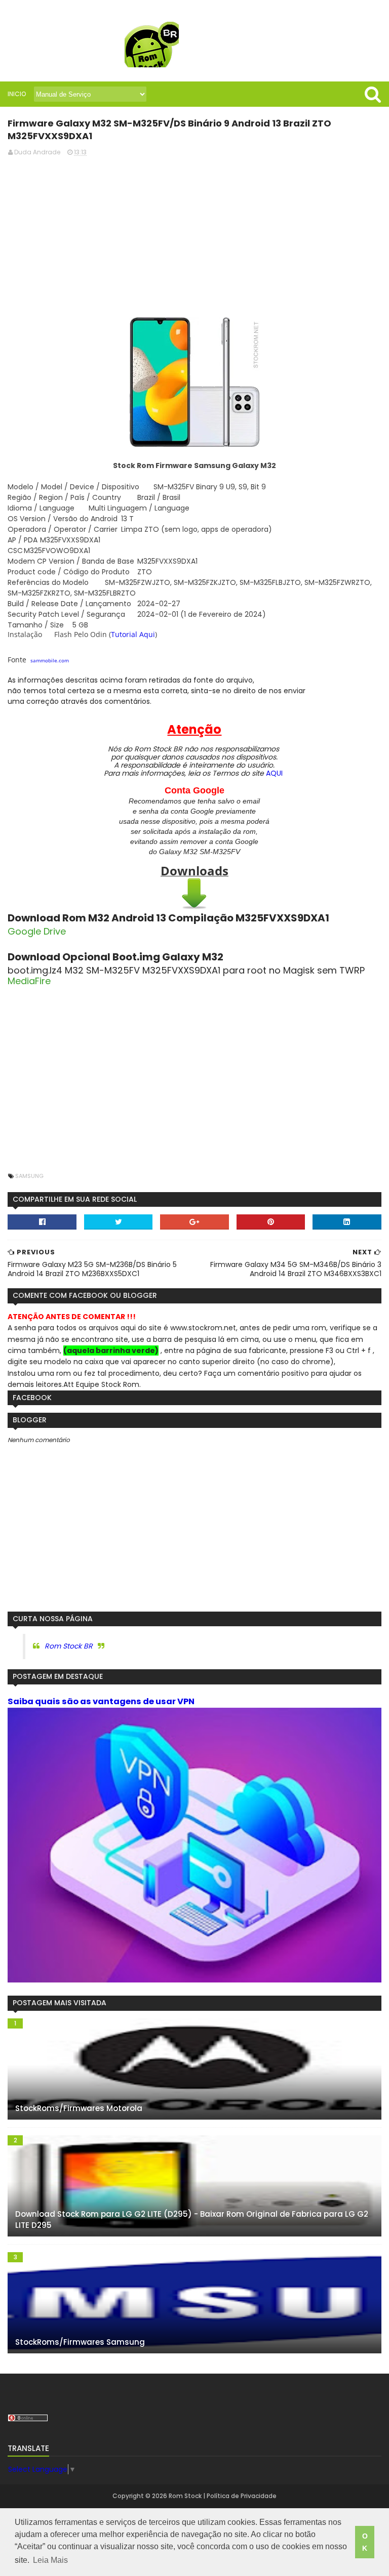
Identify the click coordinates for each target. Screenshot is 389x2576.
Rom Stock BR (69, 1646)
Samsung (29, 1176)
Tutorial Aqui (133, 634)
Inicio (17, 94)
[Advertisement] (194, 236)
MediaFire (29, 981)
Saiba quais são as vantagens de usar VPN (101, 1701)
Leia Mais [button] (50, 2560)
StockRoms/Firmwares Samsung (80, 2342)
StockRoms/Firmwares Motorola (79, 2108)
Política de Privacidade (242, 2496)
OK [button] (365, 2542)
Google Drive (37, 931)
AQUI (274, 773)
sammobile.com (50, 660)
